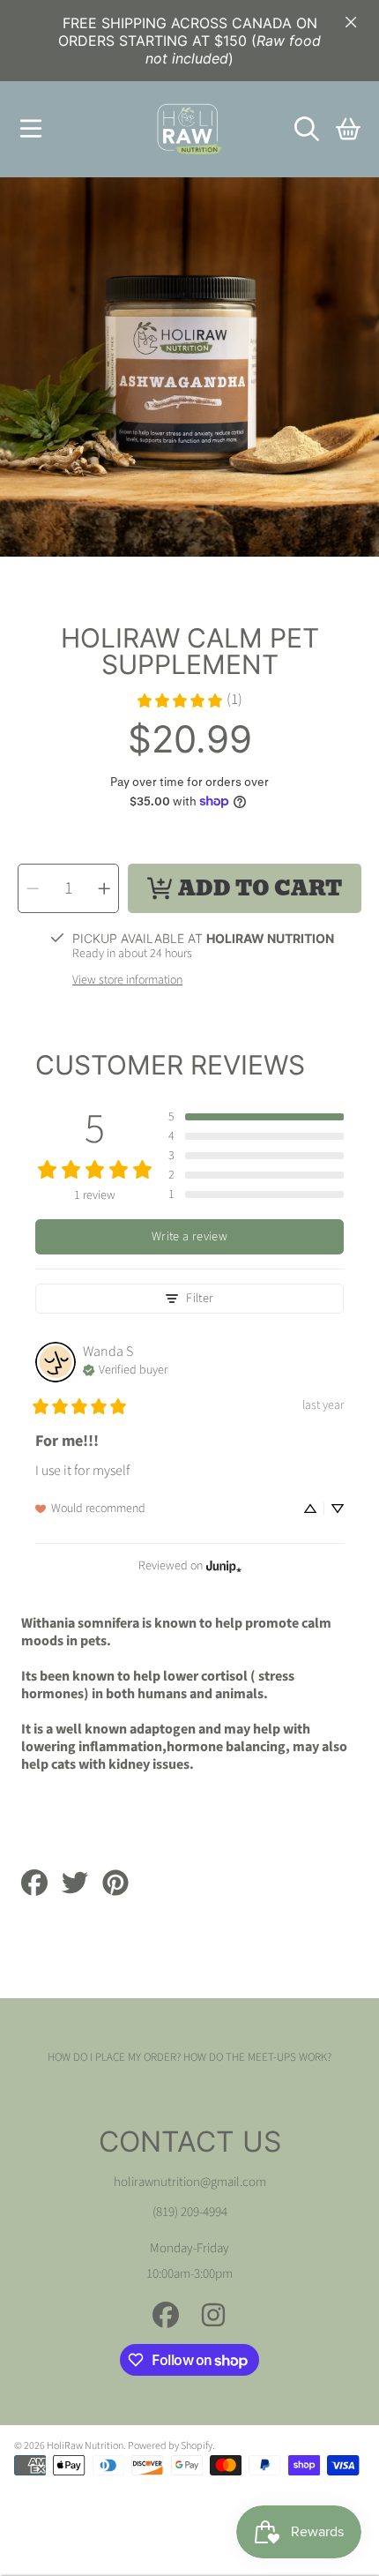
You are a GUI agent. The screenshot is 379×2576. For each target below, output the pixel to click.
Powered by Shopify (170, 2446)
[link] (189, 700)
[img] (125, 1368)
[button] (31, 129)
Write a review (189, 1236)
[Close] (351, 22)
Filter (200, 1298)
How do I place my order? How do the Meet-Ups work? (189, 2057)
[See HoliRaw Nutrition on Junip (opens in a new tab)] (224, 1565)
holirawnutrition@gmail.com (190, 2182)
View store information (127, 981)
